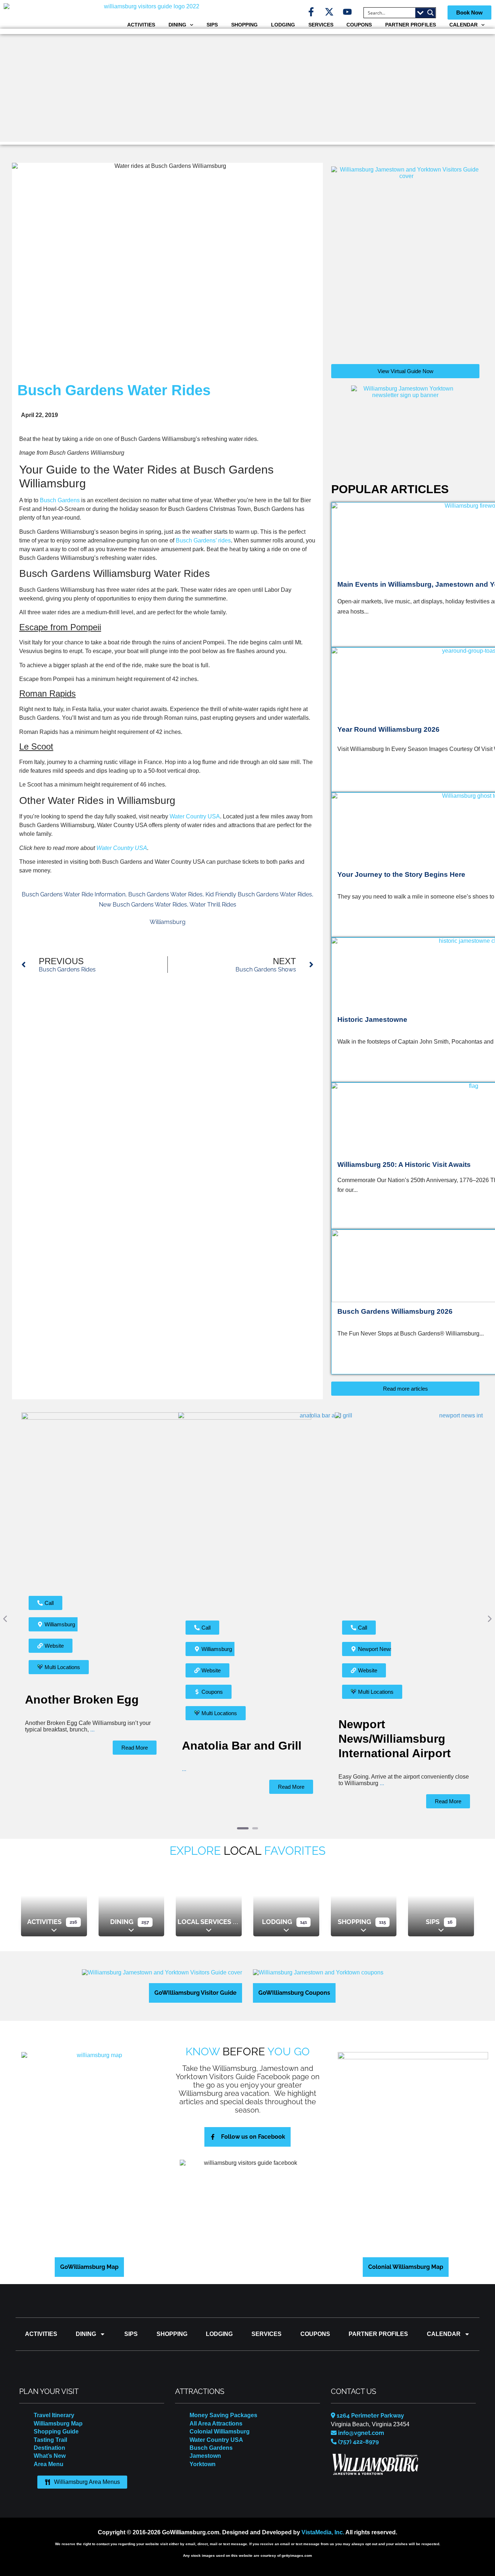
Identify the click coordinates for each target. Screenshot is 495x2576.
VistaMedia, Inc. (323, 2522)
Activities (141, 25)
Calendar (463, 25)
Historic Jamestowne (372, 1019)
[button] (6, 1614)
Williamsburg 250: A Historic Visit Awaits (404, 1165)
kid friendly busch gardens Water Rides (259, 894)
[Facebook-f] (311, 12)
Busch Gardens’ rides (203, 540)
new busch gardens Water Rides (143, 905)
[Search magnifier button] (430, 13)
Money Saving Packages (223, 2405)
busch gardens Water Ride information (74, 894)
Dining (177, 25)
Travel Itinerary (54, 2405)
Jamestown (205, 2446)
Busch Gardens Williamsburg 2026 (395, 1311)
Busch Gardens (60, 500)
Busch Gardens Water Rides (165, 894)
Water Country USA (195, 816)
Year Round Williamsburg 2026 (388, 729)
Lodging (283, 25)
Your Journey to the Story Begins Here (401, 874)
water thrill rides (213, 905)
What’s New (50, 2446)
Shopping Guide (56, 2421)
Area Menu (49, 2454)
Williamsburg (168, 922)
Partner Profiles (411, 25)
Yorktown (203, 2454)
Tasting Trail (50, 2430)
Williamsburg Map (58, 2413)
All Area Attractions (216, 2413)
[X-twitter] (329, 12)
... (58, 1769)
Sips (212, 25)
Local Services (204, 1912)
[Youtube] (347, 12)
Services (321, 25)
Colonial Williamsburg (220, 2421)
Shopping (244, 25)
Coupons (359, 25)
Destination (49, 2438)
